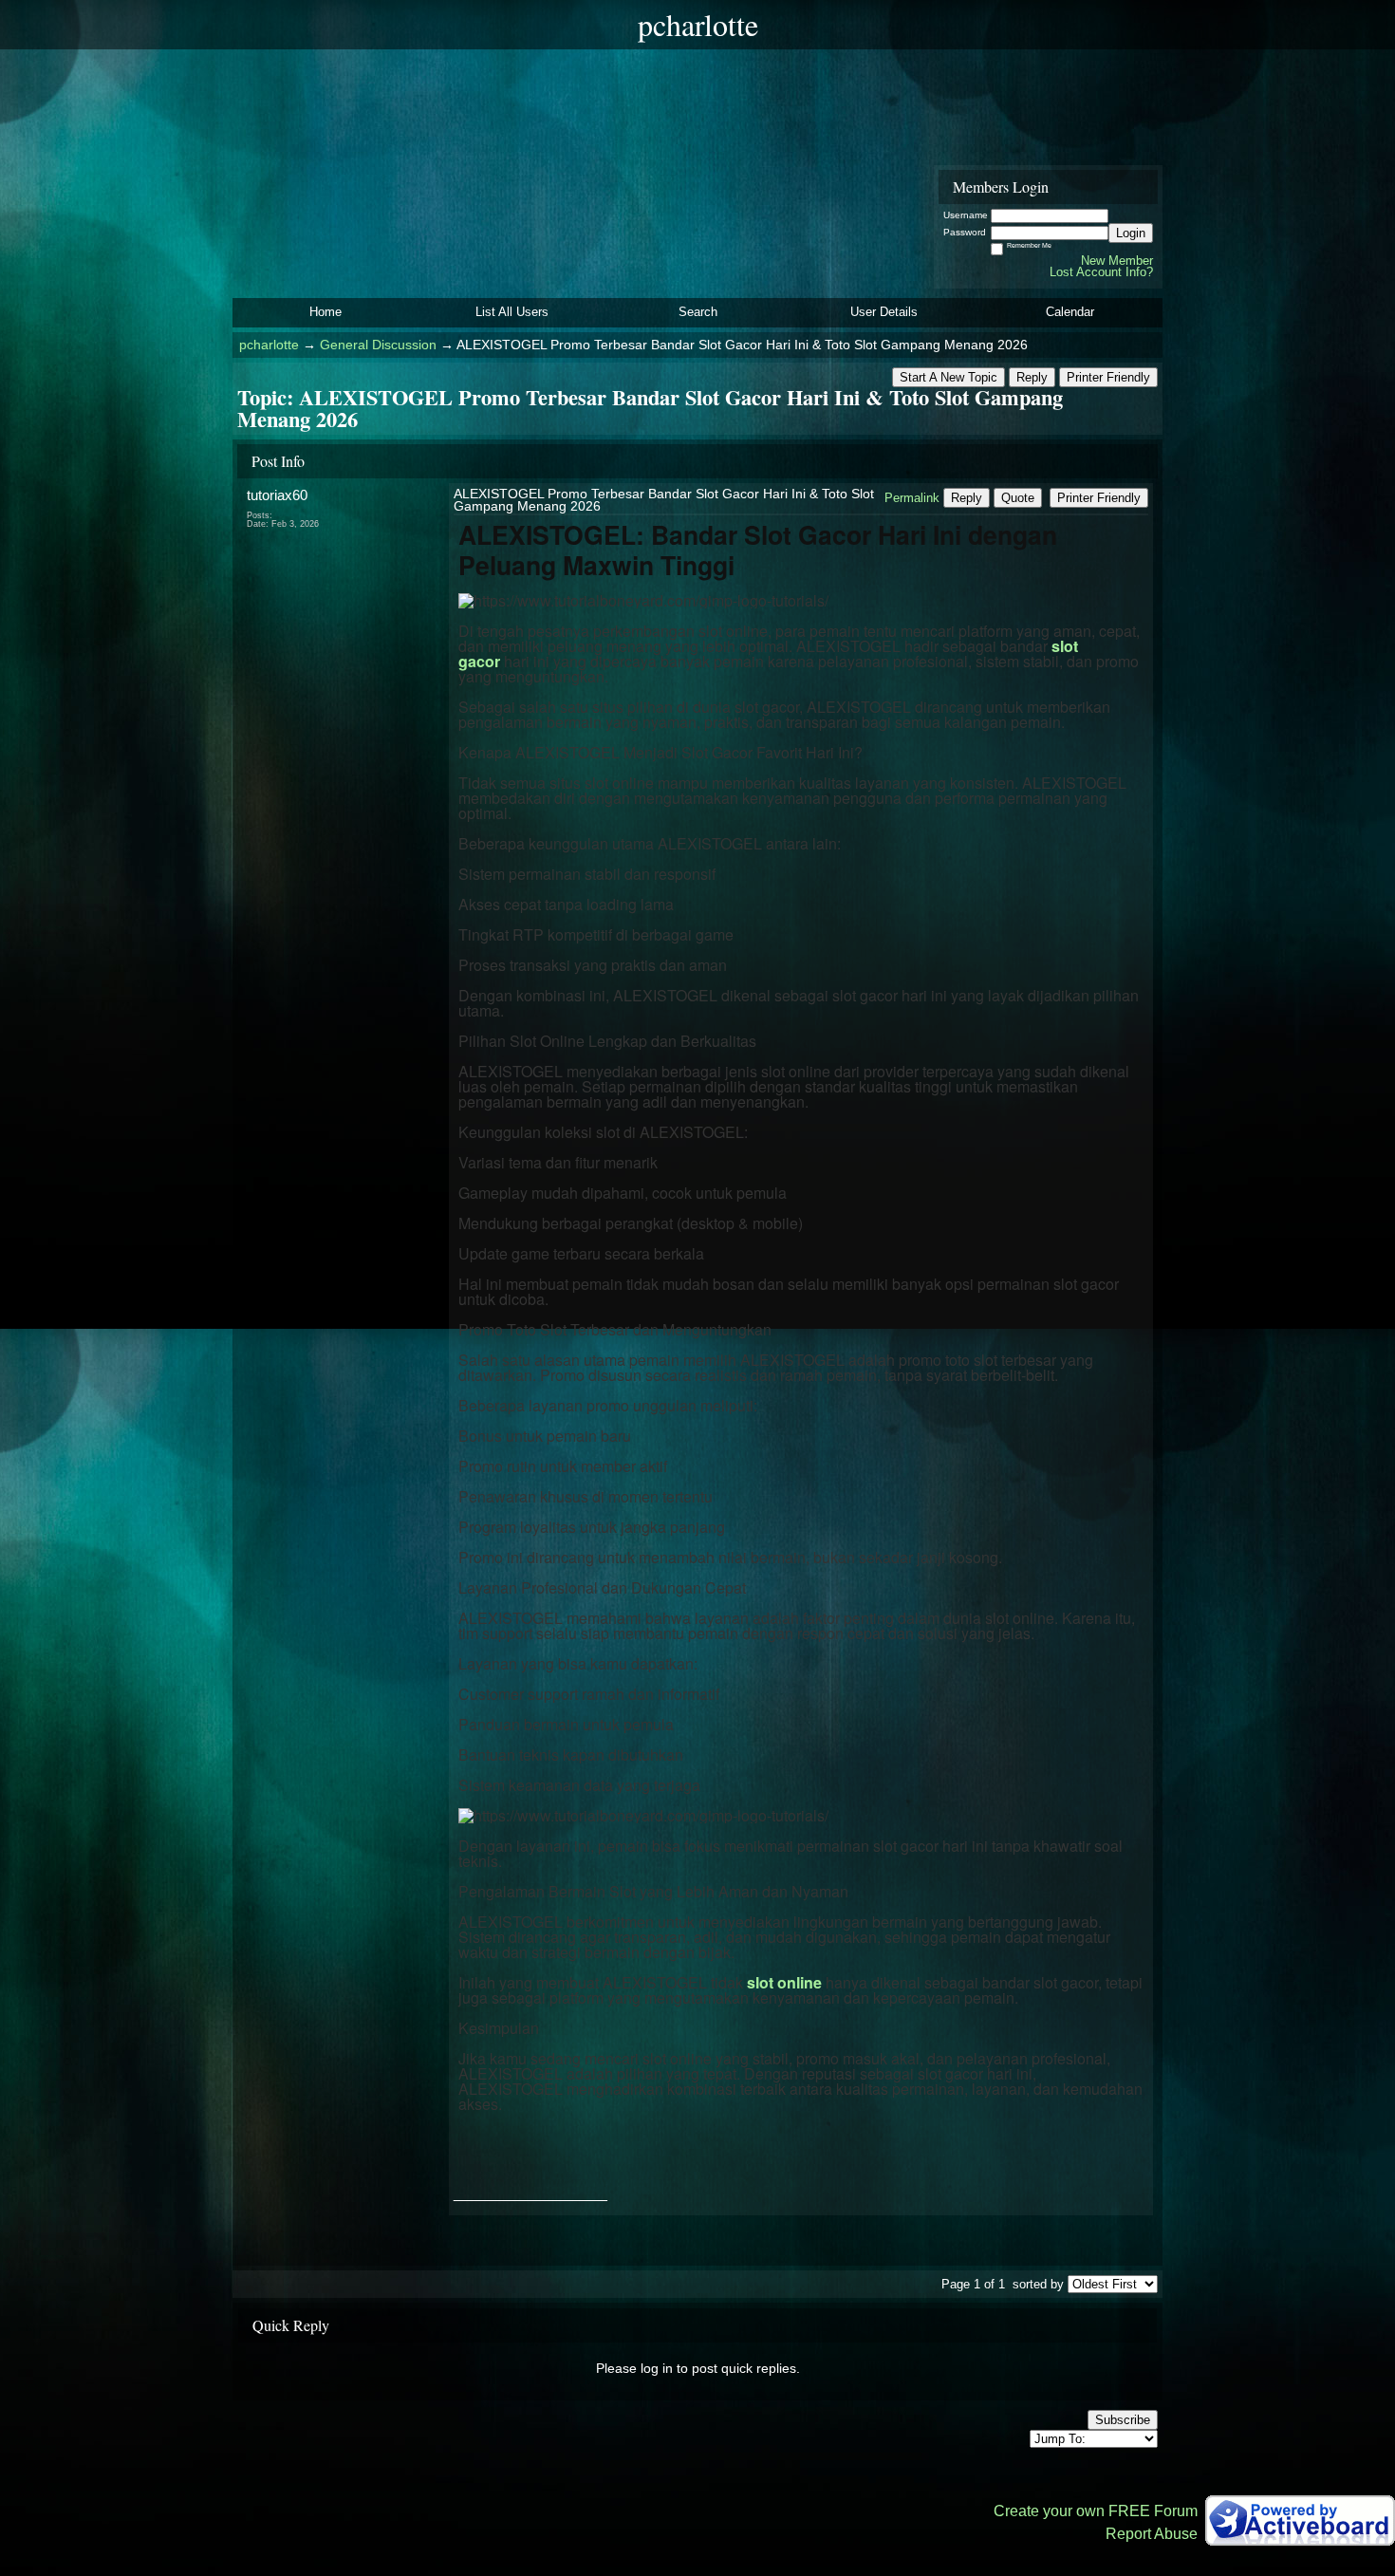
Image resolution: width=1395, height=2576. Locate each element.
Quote (1018, 498)
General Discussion (378, 345)
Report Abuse (1152, 2534)
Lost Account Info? (1101, 272)
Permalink (912, 498)
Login (1131, 233)
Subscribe (1123, 2420)
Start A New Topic (949, 377)
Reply (1032, 377)
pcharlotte (269, 345)
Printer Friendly (1108, 377)
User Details (884, 312)
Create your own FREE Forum (1096, 2511)
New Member (1117, 261)
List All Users (512, 312)
